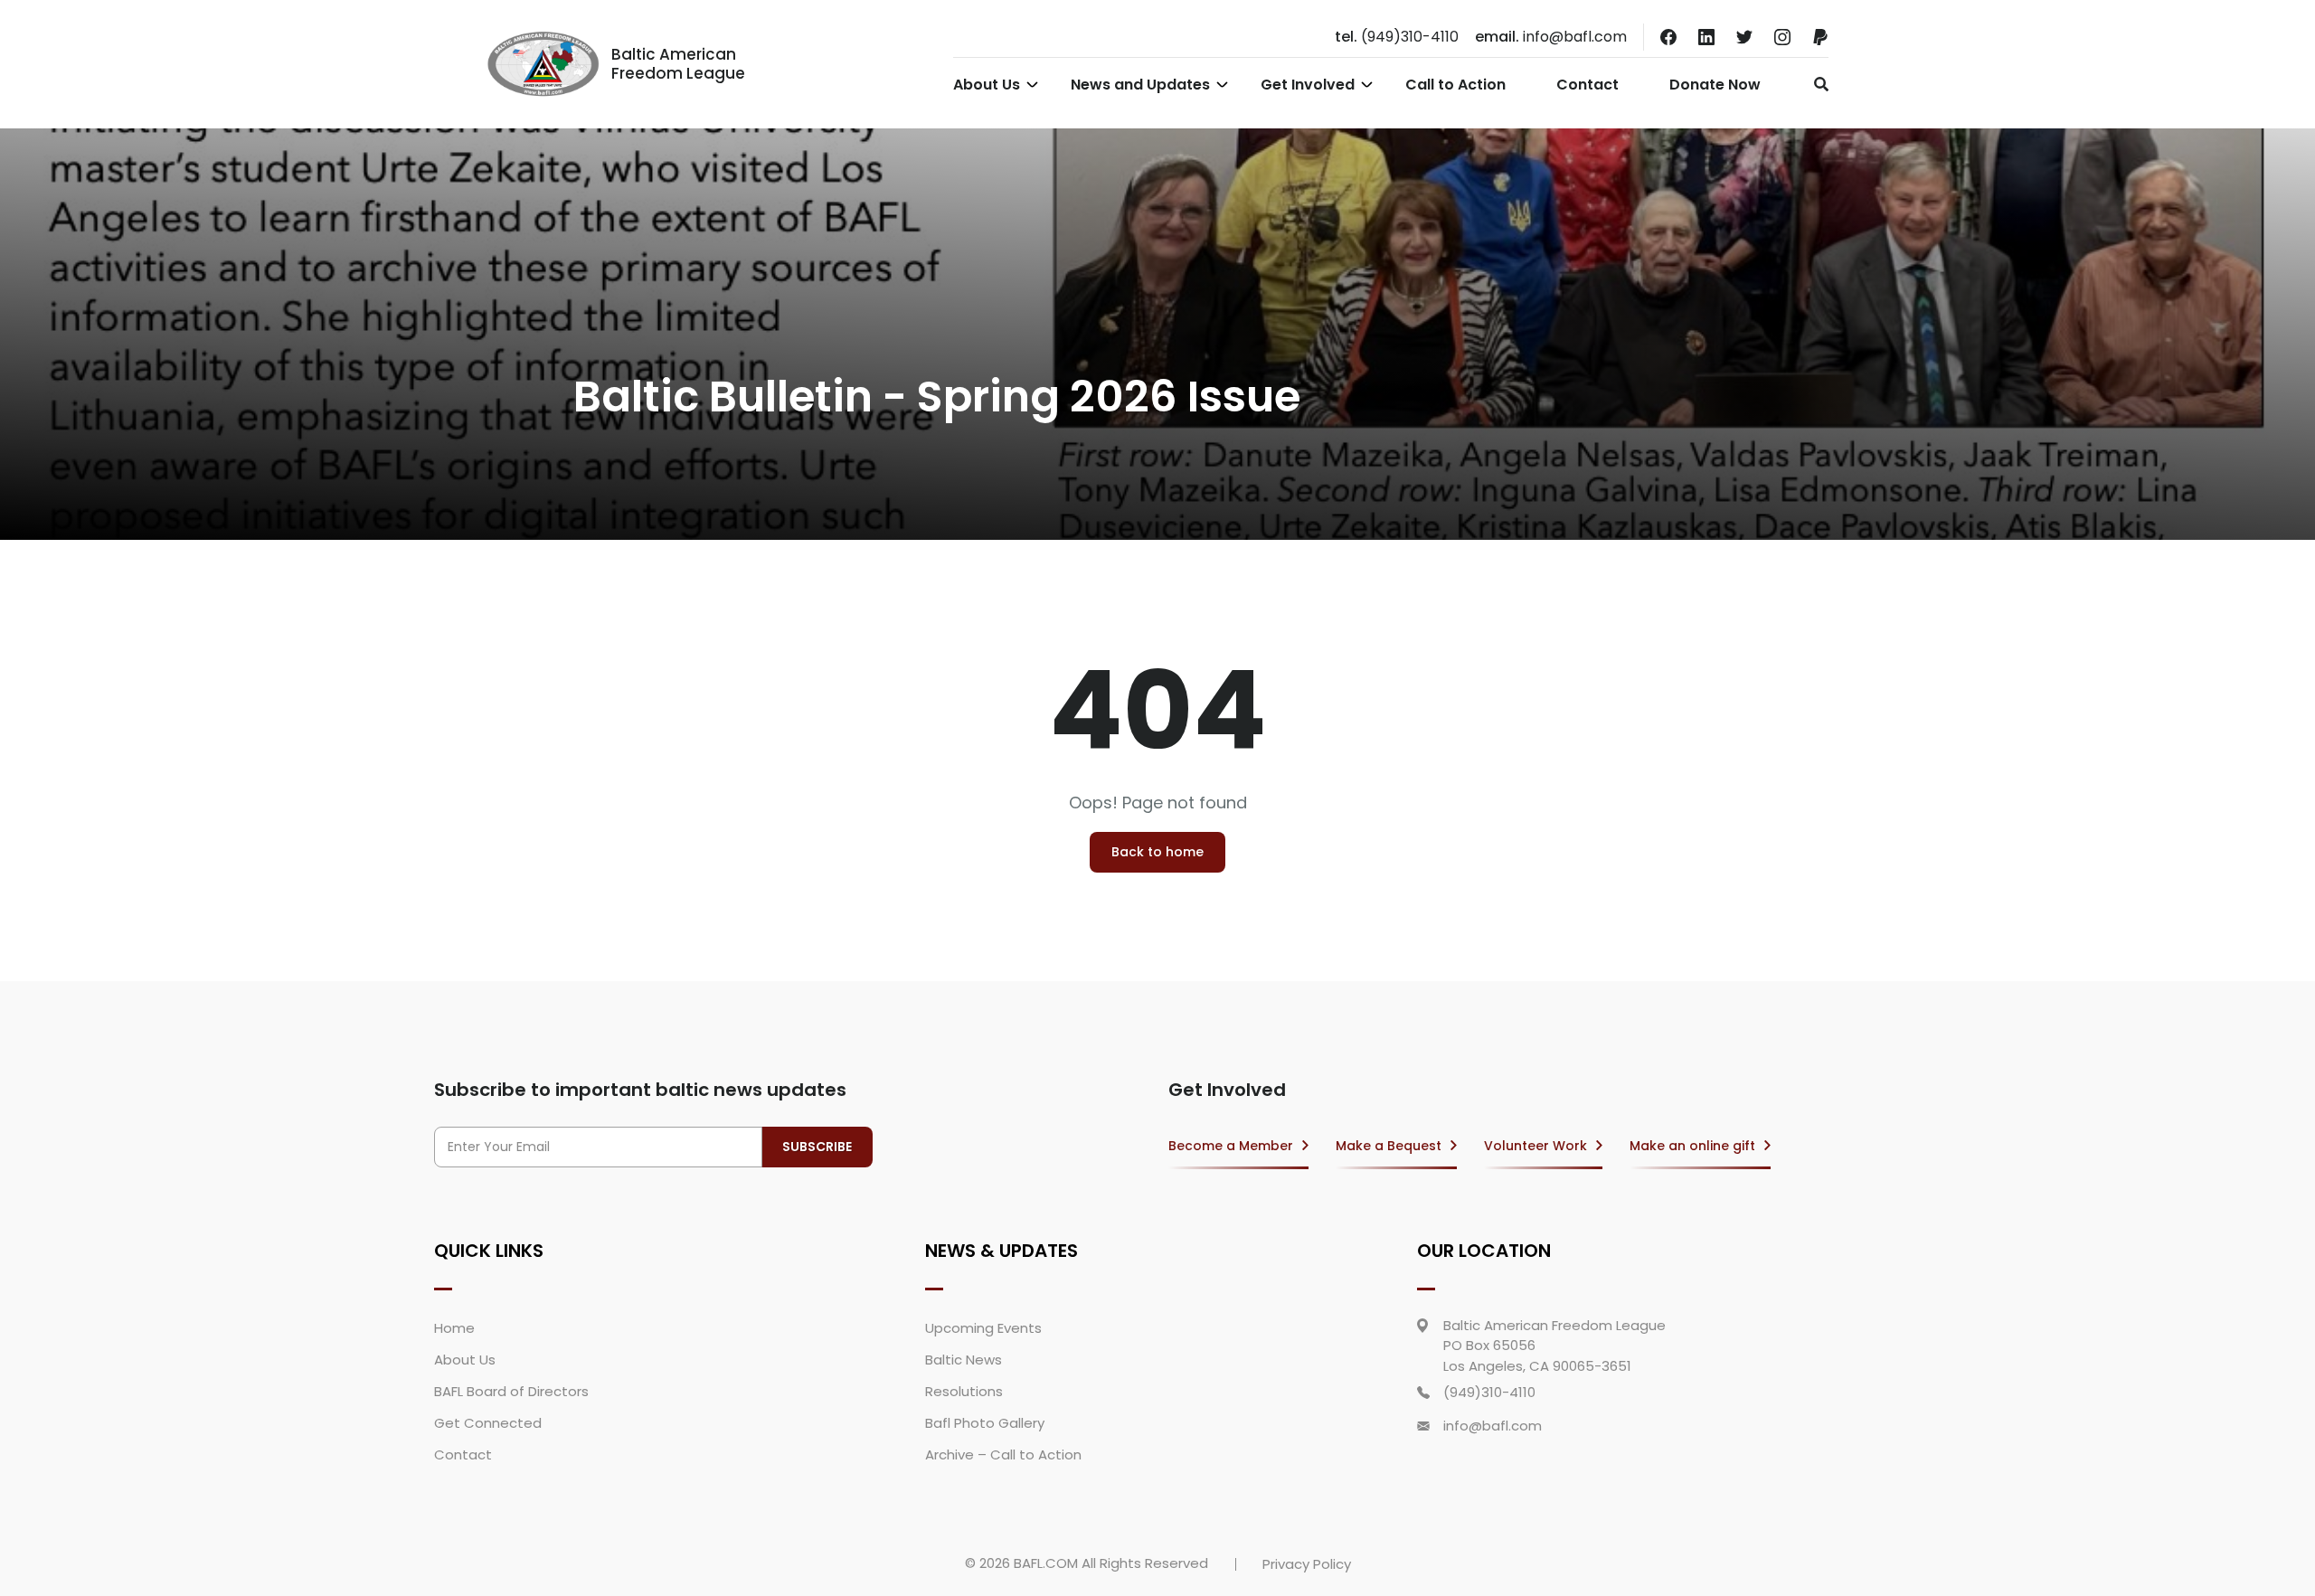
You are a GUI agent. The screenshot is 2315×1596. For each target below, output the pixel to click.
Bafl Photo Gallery (985, 1423)
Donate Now (1715, 85)
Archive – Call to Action (1003, 1454)
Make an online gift (1692, 1146)
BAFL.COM (1046, 1563)
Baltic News (964, 1360)
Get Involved (1308, 85)
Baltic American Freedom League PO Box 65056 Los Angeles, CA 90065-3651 (1554, 1346)
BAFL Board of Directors (511, 1391)
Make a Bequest (1389, 1146)
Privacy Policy (1307, 1564)
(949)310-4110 (1397, 37)
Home (454, 1328)
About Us (987, 85)
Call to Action (1455, 85)
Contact (1587, 85)
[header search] (1816, 84)
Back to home (1157, 852)
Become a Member (1231, 1146)
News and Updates (1140, 85)
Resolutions (964, 1391)
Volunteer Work (1535, 1146)
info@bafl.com (1551, 37)
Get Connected (488, 1423)
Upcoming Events (983, 1328)
